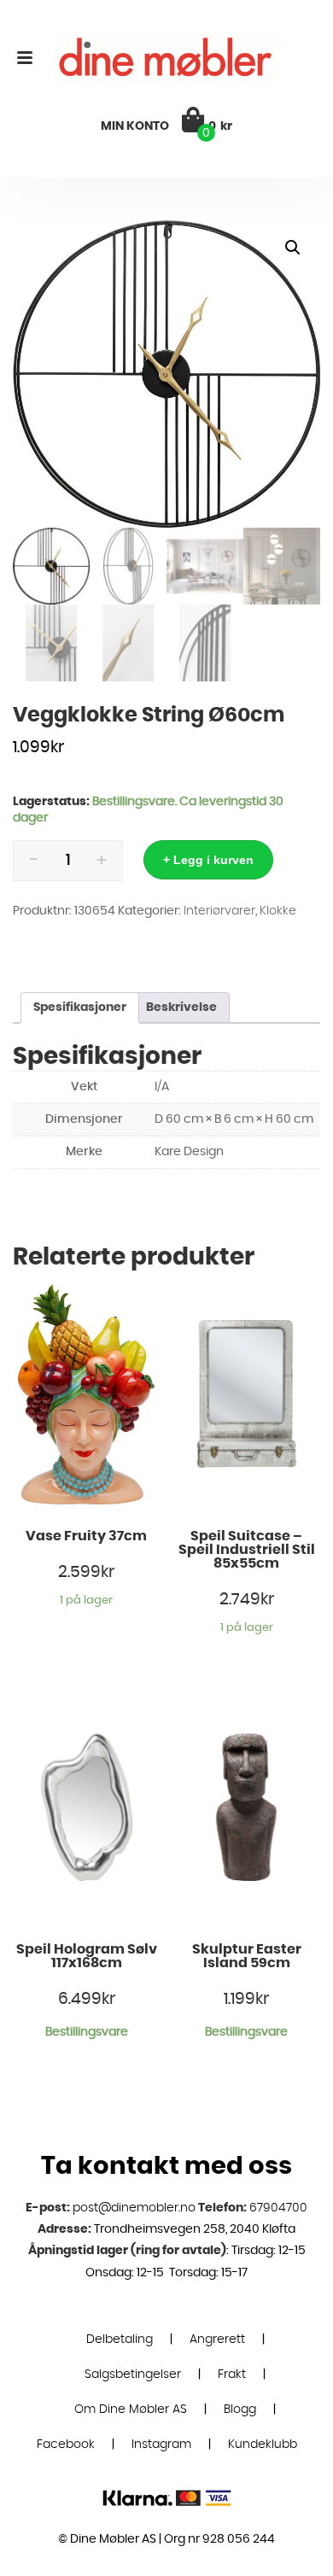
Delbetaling (120, 2339)
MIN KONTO (135, 126)
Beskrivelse (181, 1008)
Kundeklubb (263, 2445)
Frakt (232, 2374)
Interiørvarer (219, 911)
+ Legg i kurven (208, 860)
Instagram (161, 2445)
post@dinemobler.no (134, 2208)
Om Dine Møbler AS (131, 2410)
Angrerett (217, 2339)
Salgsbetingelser (133, 2374)
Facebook (66, 2445)
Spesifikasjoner (80, 1008)
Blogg (240, 2410)
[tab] (80, 1008)
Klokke (278, 911)
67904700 (278, 2208)
